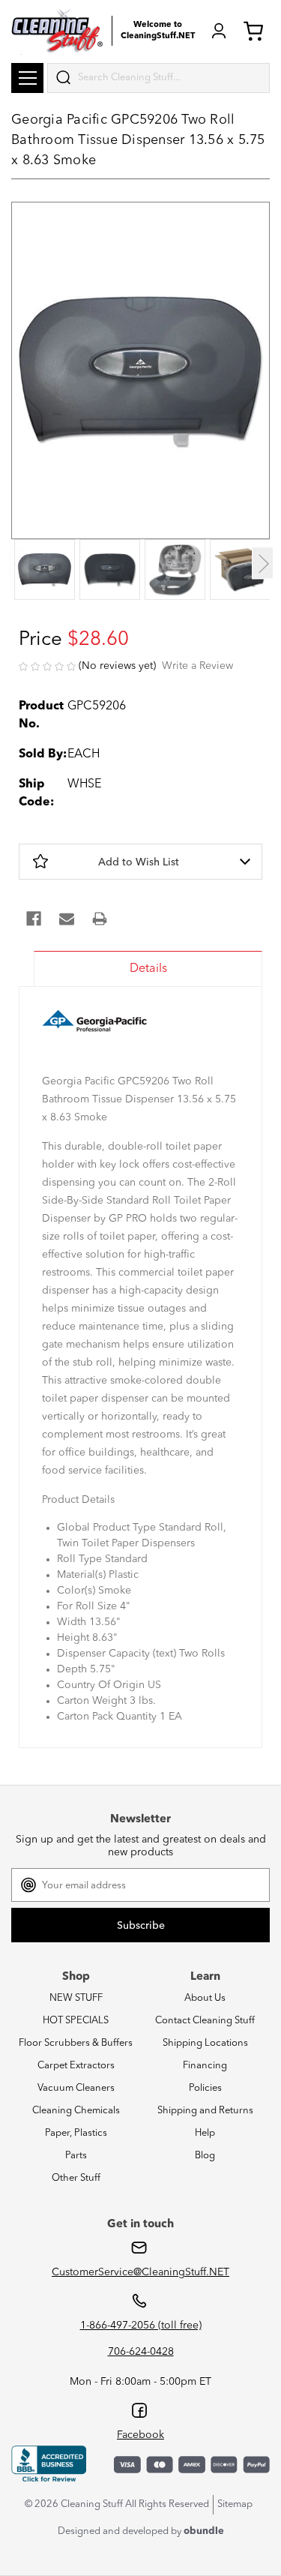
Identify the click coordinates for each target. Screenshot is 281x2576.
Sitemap (235, 2504)
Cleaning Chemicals (76, 2111)
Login (219, 31)
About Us (205, 1998)
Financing (205, 2066)
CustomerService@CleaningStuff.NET (140, 2272)
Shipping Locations (205, 2043)
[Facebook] (34, 919)
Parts (76, 2156)
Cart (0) (256, 31)
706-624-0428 (141, 2352)
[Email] (67, 919)
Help (205, 2133)
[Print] (100, 919)
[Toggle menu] (27, 78)
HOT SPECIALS (76, 2021)
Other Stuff (76, 2178)
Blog (205, 2156)
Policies (205, 2088)
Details (148, 969)
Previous (18, 563)
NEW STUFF (76, 1998)
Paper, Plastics (76, 2133)
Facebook (140, 2435)
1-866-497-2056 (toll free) (141, 2326)
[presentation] (44, 571)
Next (263, 563)
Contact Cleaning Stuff (205, 2021)
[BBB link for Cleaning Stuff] (49, 2464)
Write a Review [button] (197, 666)
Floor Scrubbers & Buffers (76, 2043)
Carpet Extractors (76, 2066)
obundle (204, 2531)
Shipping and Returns (205, 2111)
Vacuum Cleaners (76, 2088)
